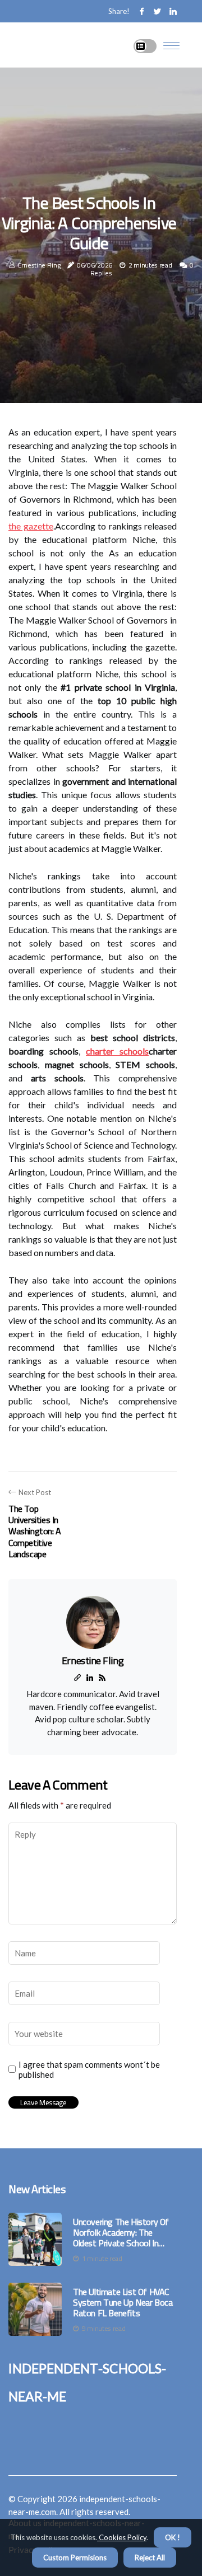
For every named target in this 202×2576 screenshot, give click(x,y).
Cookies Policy (122, 2537)
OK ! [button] (173, 2537)
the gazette (31, 526)
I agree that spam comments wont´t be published (89, 2069)
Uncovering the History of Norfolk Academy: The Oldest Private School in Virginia (121, 2233)
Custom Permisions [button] (75, 2558)
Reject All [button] (150, 2558)
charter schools (117, 1051)
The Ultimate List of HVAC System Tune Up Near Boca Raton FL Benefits (123, 2303)
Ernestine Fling (39, 265)
